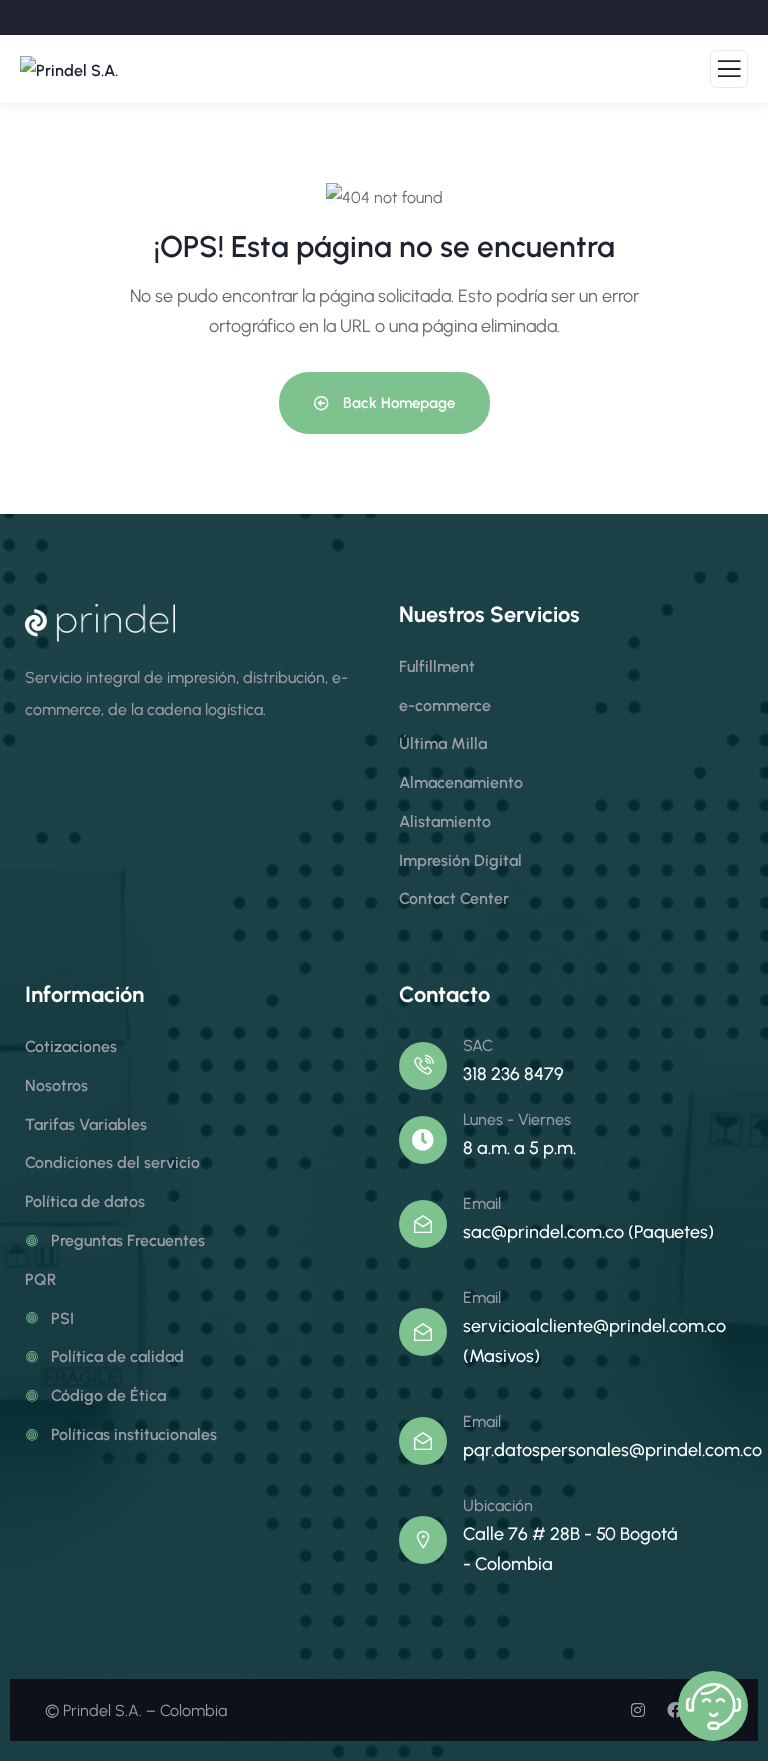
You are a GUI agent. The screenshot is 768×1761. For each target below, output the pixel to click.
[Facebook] (675, 1710)
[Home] (100, 623)
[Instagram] (638, 1710)
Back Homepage (397, 403)
